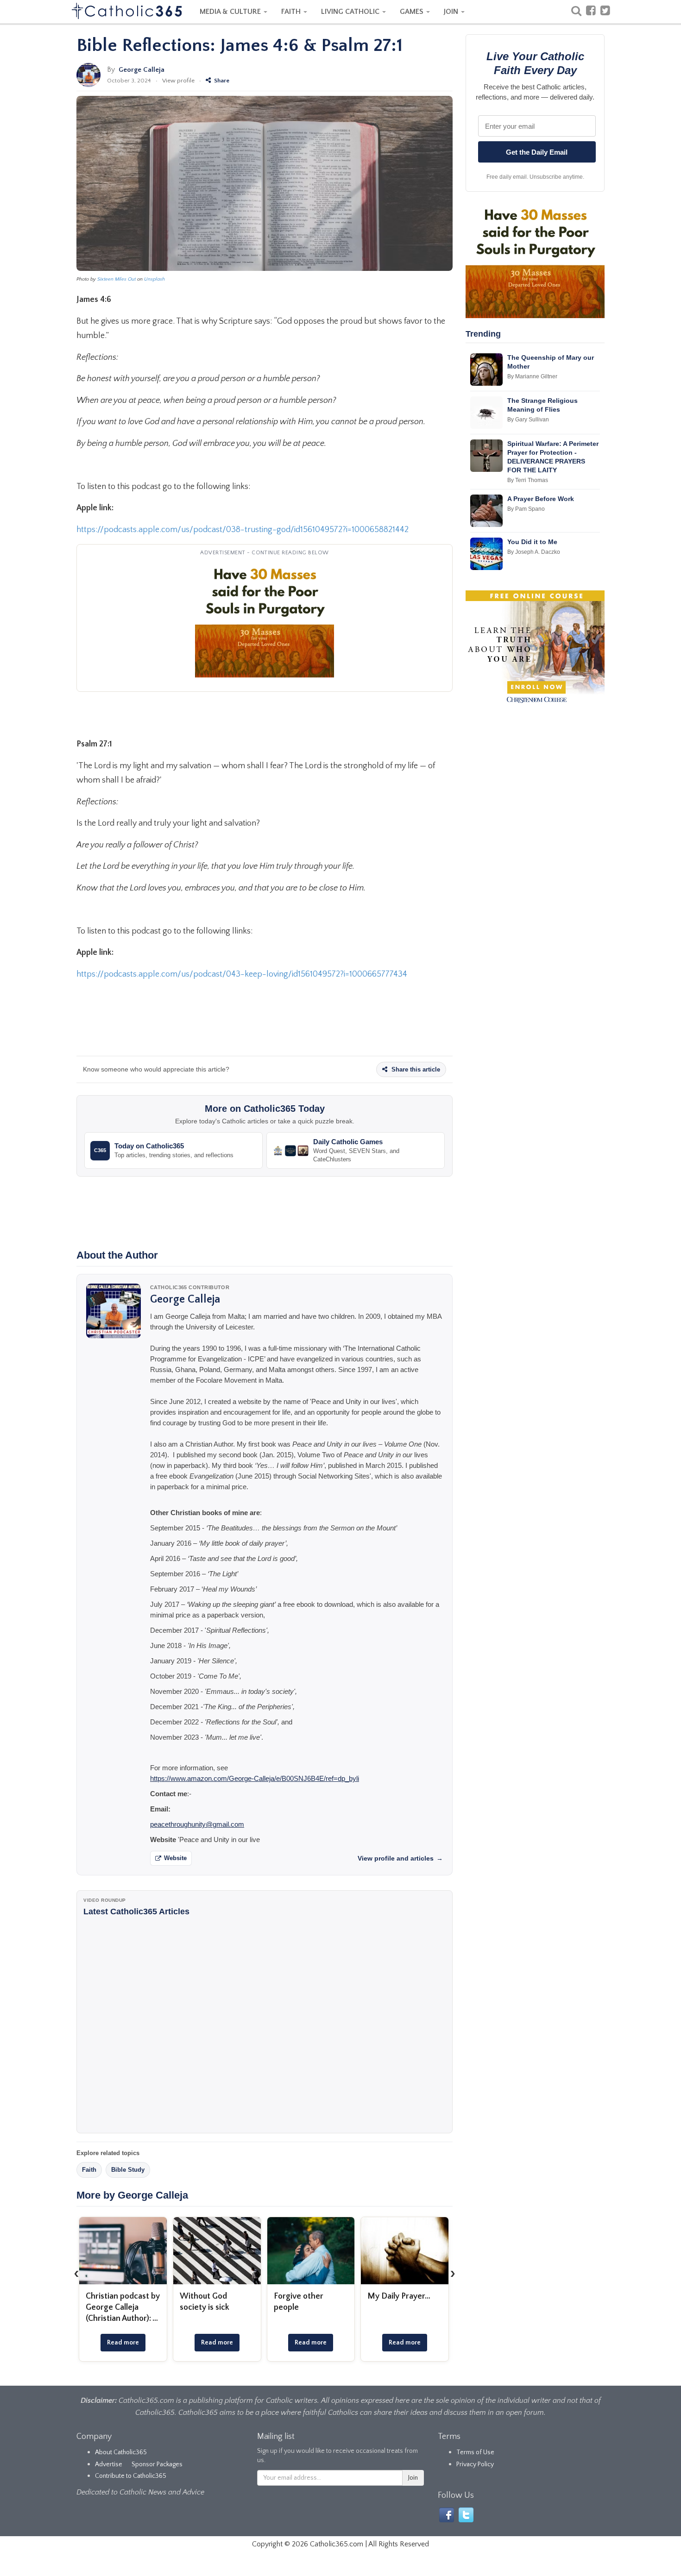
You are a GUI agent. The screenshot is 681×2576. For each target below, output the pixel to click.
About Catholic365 (121, 2452)
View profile (178, 81)
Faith (89, 2170)
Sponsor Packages (157, 2464)
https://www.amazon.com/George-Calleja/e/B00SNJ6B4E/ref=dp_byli (255, 1778)
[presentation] (76, 2273)
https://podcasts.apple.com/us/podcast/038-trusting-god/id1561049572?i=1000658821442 (243, 530)
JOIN (452, 12)
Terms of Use (475, 2452)
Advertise (109, 2464)
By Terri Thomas (528, 480)
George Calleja (142, 70)
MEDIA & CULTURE (231, 12)
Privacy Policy (475, 2464)
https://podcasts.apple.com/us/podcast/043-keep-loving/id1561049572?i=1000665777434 (242, 974)
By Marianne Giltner (532, 376)
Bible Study (128, 2170)
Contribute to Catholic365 (131, 2476)
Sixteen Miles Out (117, 279)
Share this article (415, 1069)
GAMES (413, 12)
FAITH (292, 12)
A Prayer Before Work (541, 499)
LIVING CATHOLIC (351, 12)
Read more (123, 2343)
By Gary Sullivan (528, 420)
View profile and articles (400, 1858)
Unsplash (154, 279)
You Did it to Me (532, 542)
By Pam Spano (526, 509)
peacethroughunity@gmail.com (197, 1824)
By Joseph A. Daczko (534, 552)
